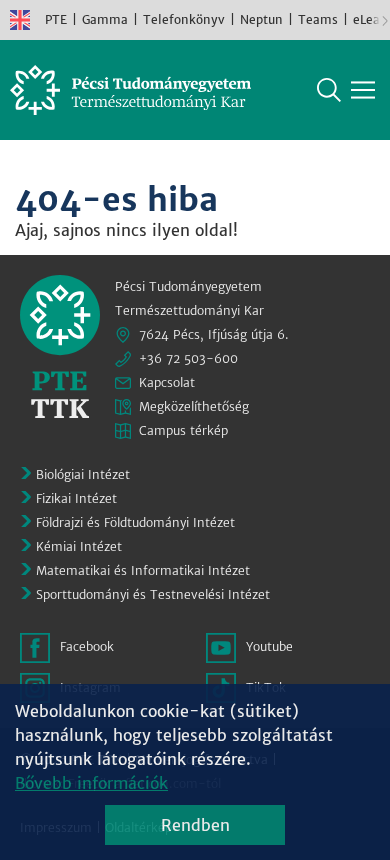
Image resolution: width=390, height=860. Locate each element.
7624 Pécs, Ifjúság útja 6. (214, 334)
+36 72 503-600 (188, 358)
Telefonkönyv (184, 19)
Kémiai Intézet (79, 546)
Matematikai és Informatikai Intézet (143, 570)
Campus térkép (183, 430)
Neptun (261, 19)
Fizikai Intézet (76, 498)
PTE (56, 19)
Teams (318, 19)
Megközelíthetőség (194, 406)
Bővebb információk (91, 783)
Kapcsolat (167, 382)
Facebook (87, 646)
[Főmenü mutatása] (363, 90)
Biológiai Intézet (83, 474)
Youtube (269, 646)
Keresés (329, 90)
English (20, 20)
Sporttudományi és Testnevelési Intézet (153, 594)
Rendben (195, 825)
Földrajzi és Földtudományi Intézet (135, 522)
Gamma (105, 19)
